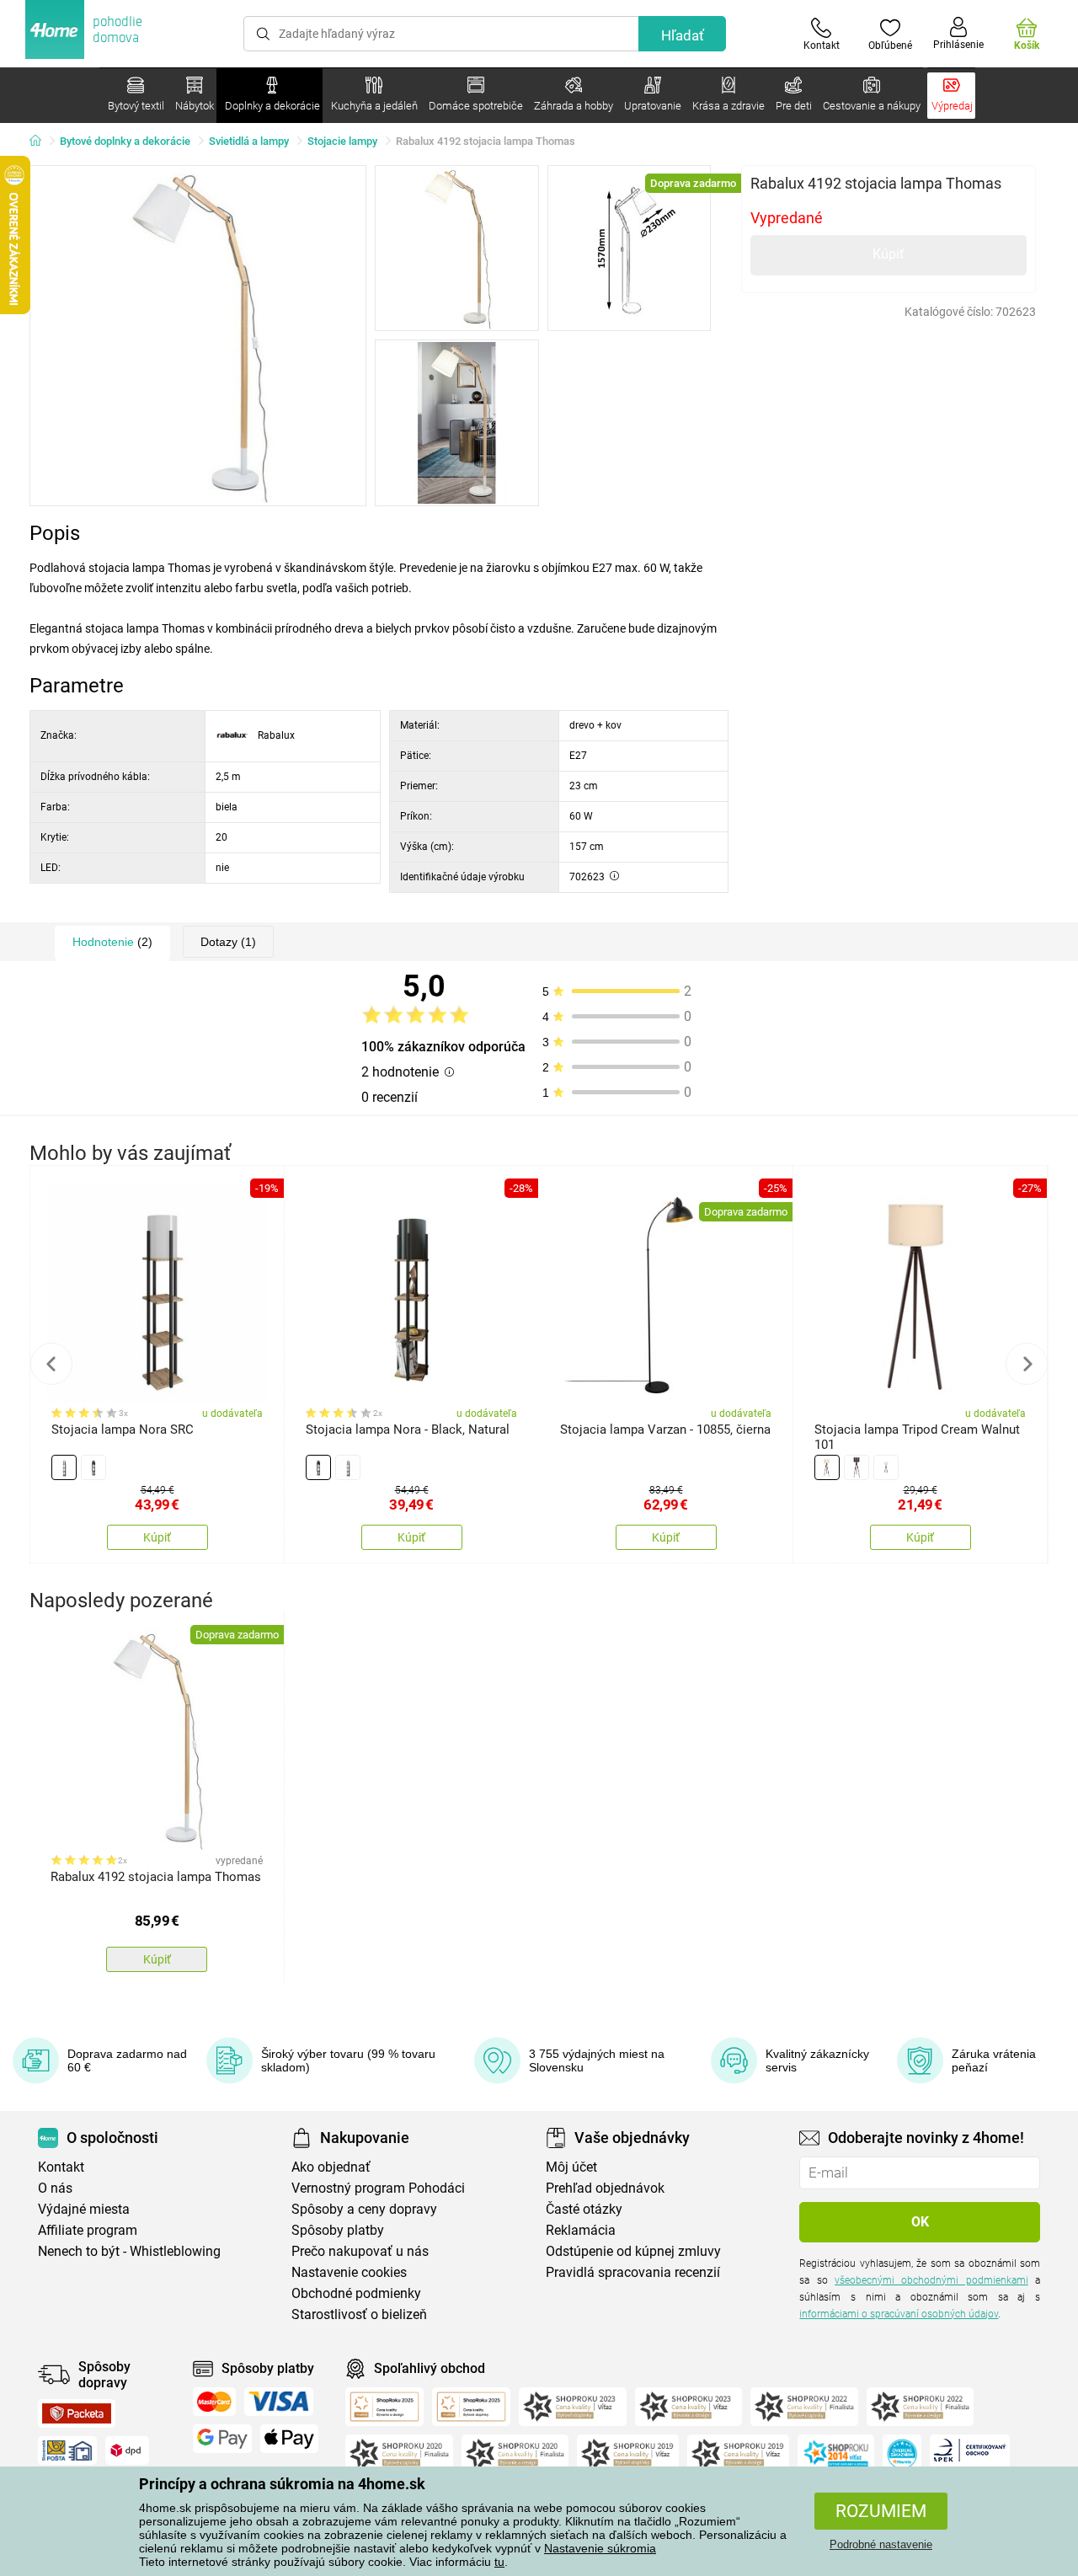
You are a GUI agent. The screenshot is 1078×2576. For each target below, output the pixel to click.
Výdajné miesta (84, 2209)
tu (499, 2562)
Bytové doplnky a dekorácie (125, 141)
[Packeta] (77, 2413)
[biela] (64, 1467)
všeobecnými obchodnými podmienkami (931, 2280)
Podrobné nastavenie (881, 2544)
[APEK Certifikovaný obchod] (970, 2454)
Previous (51, 1364)
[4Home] (41, 142)
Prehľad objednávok (605, 2188)
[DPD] (127, 2450)
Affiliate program (88, 2230)
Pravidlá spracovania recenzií (633, 2272)
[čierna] (93, 1467)
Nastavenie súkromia (600, 2548)
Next (1027, 1364)
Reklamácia (581, 2230)
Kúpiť (889, 254)
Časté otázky (584, 2209)
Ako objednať (331, 2167)
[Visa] (279, 2402)
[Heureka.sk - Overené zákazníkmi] (902, 2454)
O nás (55, 2188)
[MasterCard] (214, 2402)
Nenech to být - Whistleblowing (129, 2251)
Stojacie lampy (342, 141)
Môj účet (571, 2167)
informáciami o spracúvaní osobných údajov (899, 2314)
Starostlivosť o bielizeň (359, 2314)
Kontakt (61, 2167)
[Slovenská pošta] (67, 2450)
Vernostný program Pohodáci (378, 2188)
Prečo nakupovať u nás (360, 2251)
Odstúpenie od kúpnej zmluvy (633, 2251)
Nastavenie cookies (349, 2272)
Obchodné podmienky (356, 2293)
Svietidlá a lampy (249, 141)
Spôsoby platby (338, 2230)
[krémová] (827, 1467)
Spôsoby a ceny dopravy (364, 2209)
